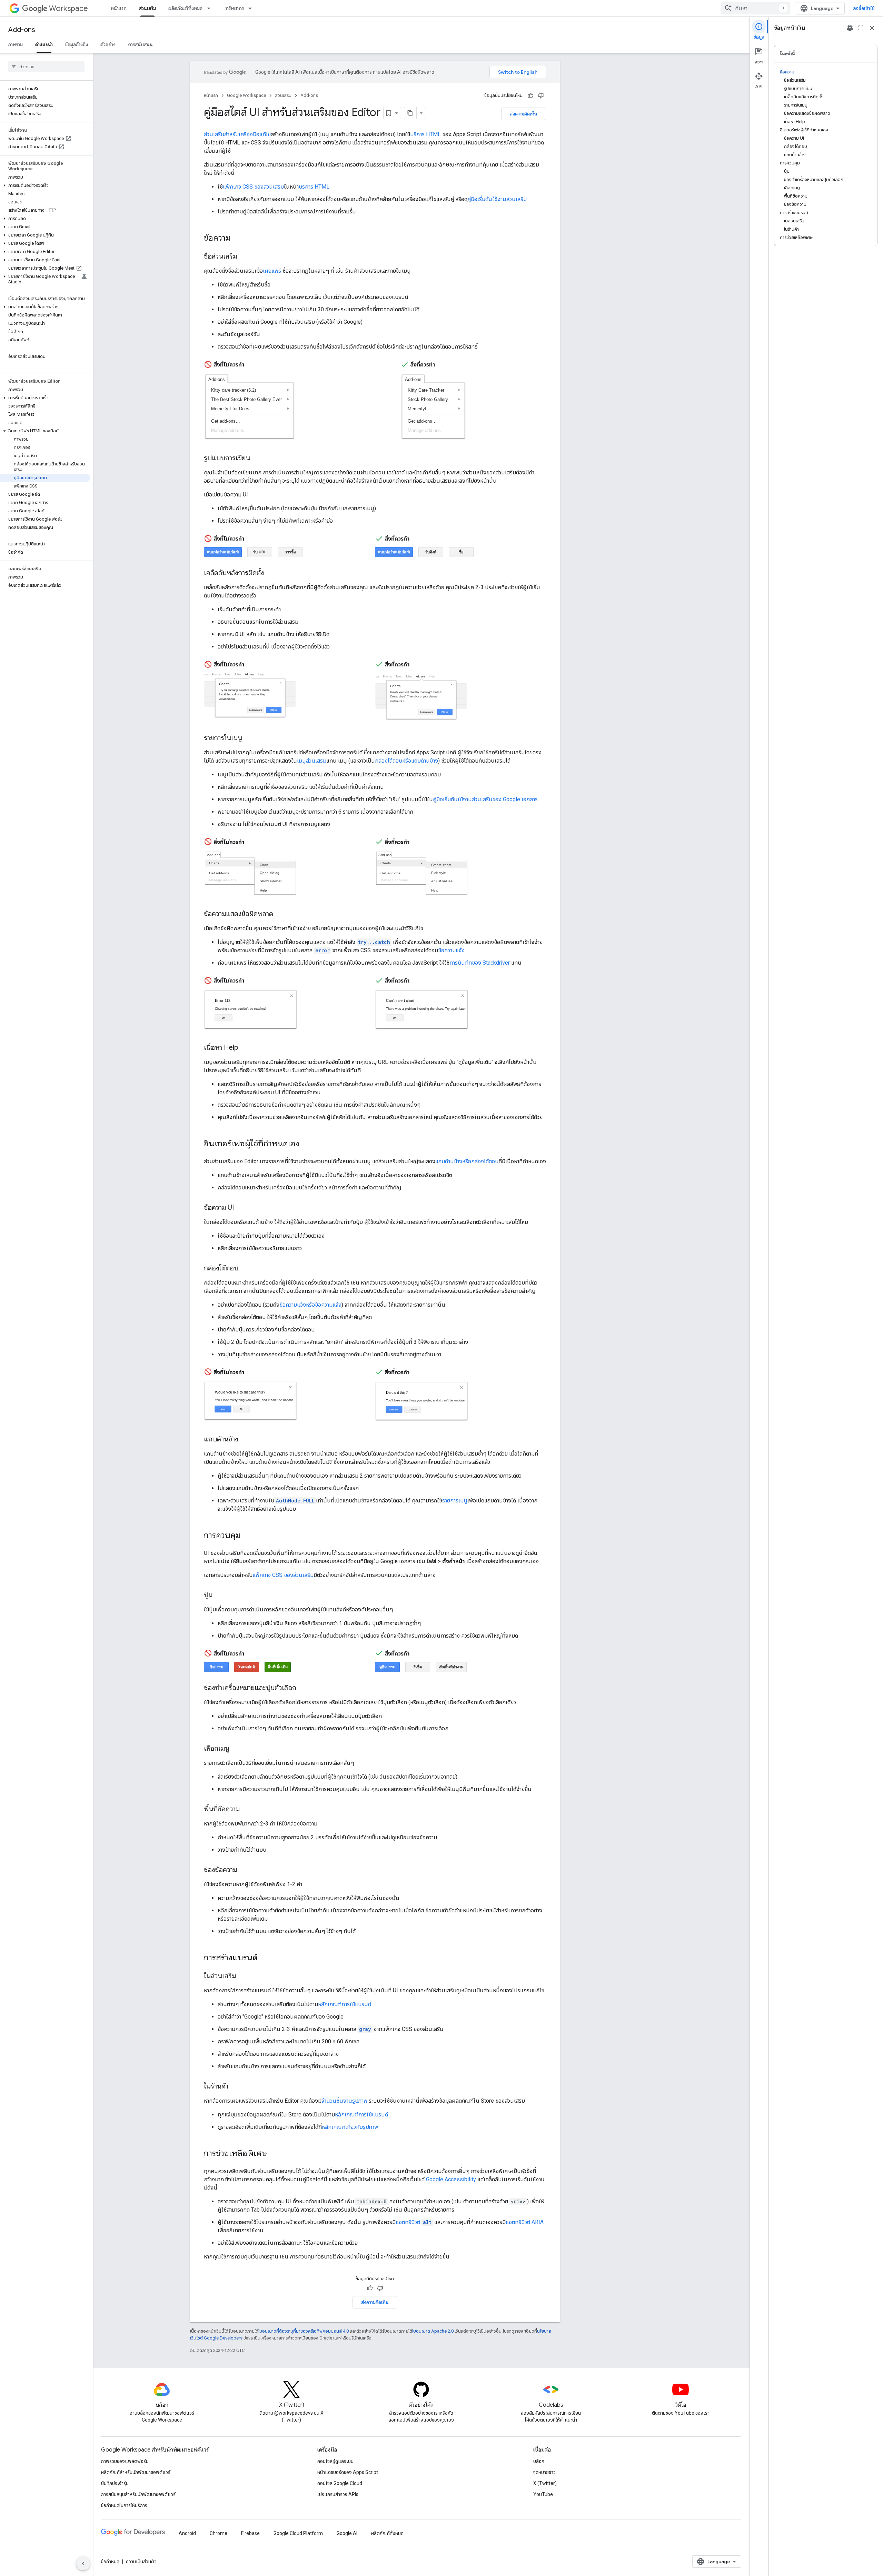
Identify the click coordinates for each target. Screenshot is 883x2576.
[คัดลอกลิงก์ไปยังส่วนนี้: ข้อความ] (238, 239)
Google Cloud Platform (298, 2533)
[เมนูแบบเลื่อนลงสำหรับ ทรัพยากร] (252, 8)
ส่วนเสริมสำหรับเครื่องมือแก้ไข (237, 134)
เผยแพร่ (272, 271)
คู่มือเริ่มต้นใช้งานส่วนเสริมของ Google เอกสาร (485, 799)
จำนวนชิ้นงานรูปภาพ (344, 2101)
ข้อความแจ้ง (451, 950)
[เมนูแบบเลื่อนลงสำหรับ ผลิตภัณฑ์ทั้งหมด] (211, 8)
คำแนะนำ (44, 44)
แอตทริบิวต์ (414, 2222)
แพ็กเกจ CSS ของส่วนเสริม (253, 187)
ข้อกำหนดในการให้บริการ (124, 2505)
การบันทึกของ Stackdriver (480, 963)
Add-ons (22, 30)
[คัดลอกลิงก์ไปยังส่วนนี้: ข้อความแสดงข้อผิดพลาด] (280, 914)
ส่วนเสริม (147, 8)
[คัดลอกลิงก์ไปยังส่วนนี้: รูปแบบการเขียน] (257, 459)
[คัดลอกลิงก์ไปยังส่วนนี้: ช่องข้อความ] (244, 1870)
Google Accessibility (451, 2179)
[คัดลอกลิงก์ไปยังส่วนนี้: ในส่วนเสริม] (243, 1976)
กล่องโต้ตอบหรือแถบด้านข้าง (406, 761)
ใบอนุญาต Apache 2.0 (433, 2331)
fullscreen (861, 28)
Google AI (347, 2533)
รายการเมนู (455, 1501)
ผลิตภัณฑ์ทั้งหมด (185, 8)
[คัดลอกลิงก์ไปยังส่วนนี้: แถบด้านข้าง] (245, 1440)
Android (187, 2533)
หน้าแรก (119, 8)
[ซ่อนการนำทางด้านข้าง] (83, 2564)
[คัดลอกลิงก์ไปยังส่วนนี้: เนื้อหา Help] (245, 1048)
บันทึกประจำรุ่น (115, 2483)
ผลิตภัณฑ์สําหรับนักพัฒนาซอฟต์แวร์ (136, 2472)
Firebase (250, 2533)
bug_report (850, 28)
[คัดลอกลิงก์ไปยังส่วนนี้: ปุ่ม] (219, 1596)
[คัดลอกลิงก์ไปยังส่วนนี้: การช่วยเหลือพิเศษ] (274, 2154)
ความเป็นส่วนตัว (141, 2562)
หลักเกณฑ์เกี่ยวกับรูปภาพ (350, 2127)
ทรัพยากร (235, 8)
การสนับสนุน (140, 44)
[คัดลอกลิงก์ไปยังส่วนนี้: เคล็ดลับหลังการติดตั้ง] (271, 573)
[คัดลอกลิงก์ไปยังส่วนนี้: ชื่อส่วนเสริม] (244, 257)
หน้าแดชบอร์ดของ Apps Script (348, 2472)
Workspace (68, 8)
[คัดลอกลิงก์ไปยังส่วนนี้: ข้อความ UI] (241, 1208)
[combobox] (756, 8)
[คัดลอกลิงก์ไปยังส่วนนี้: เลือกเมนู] (236, 1749)
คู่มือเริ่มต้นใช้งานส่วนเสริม (497, 199)
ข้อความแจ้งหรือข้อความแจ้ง (310, 1305)
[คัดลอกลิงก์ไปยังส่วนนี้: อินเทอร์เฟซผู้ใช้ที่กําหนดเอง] (307, 1144)
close (872, 28)
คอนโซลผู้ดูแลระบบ (335, 2461)
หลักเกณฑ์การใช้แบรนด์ (345, 2004)
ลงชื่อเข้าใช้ (864, 8)
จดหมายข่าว (544, 2472)
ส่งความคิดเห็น (524, 114)
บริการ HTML (425, 134)
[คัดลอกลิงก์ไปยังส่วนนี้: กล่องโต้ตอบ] (245, 1268)
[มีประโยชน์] (530, 95)
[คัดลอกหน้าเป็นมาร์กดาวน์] (410, 113)
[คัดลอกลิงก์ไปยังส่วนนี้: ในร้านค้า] (235, 2087)
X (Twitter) (545, 2483)
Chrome (219, 2533)
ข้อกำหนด (110, 2562)
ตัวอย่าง (108, 44)
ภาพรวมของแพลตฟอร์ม (125, 2461)
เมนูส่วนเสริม (312, 761)
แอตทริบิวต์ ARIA (525, 2222)
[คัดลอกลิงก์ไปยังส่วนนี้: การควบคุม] (248, 1536)
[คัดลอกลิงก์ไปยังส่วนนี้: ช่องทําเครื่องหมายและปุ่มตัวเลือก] (303, 1688)
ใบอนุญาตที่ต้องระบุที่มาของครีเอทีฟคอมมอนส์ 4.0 (304, 2331)
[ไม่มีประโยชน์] (541, 95)
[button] (45, 185)
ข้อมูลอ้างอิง (77, 44)
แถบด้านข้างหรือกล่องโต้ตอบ (467, 1161)
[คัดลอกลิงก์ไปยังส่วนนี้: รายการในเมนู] (249, 738)
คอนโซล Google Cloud (340, 2483)
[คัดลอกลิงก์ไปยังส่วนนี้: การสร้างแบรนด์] (265, 1958)
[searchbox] (46, 67)
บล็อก (539, 2461)
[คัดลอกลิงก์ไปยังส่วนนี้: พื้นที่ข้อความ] (247, 1810)
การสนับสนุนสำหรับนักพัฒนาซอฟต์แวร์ (138, 2494)
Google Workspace (246, 95)
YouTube (543, 2494)
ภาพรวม (16, 44)
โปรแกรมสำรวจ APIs (338, 2494)
